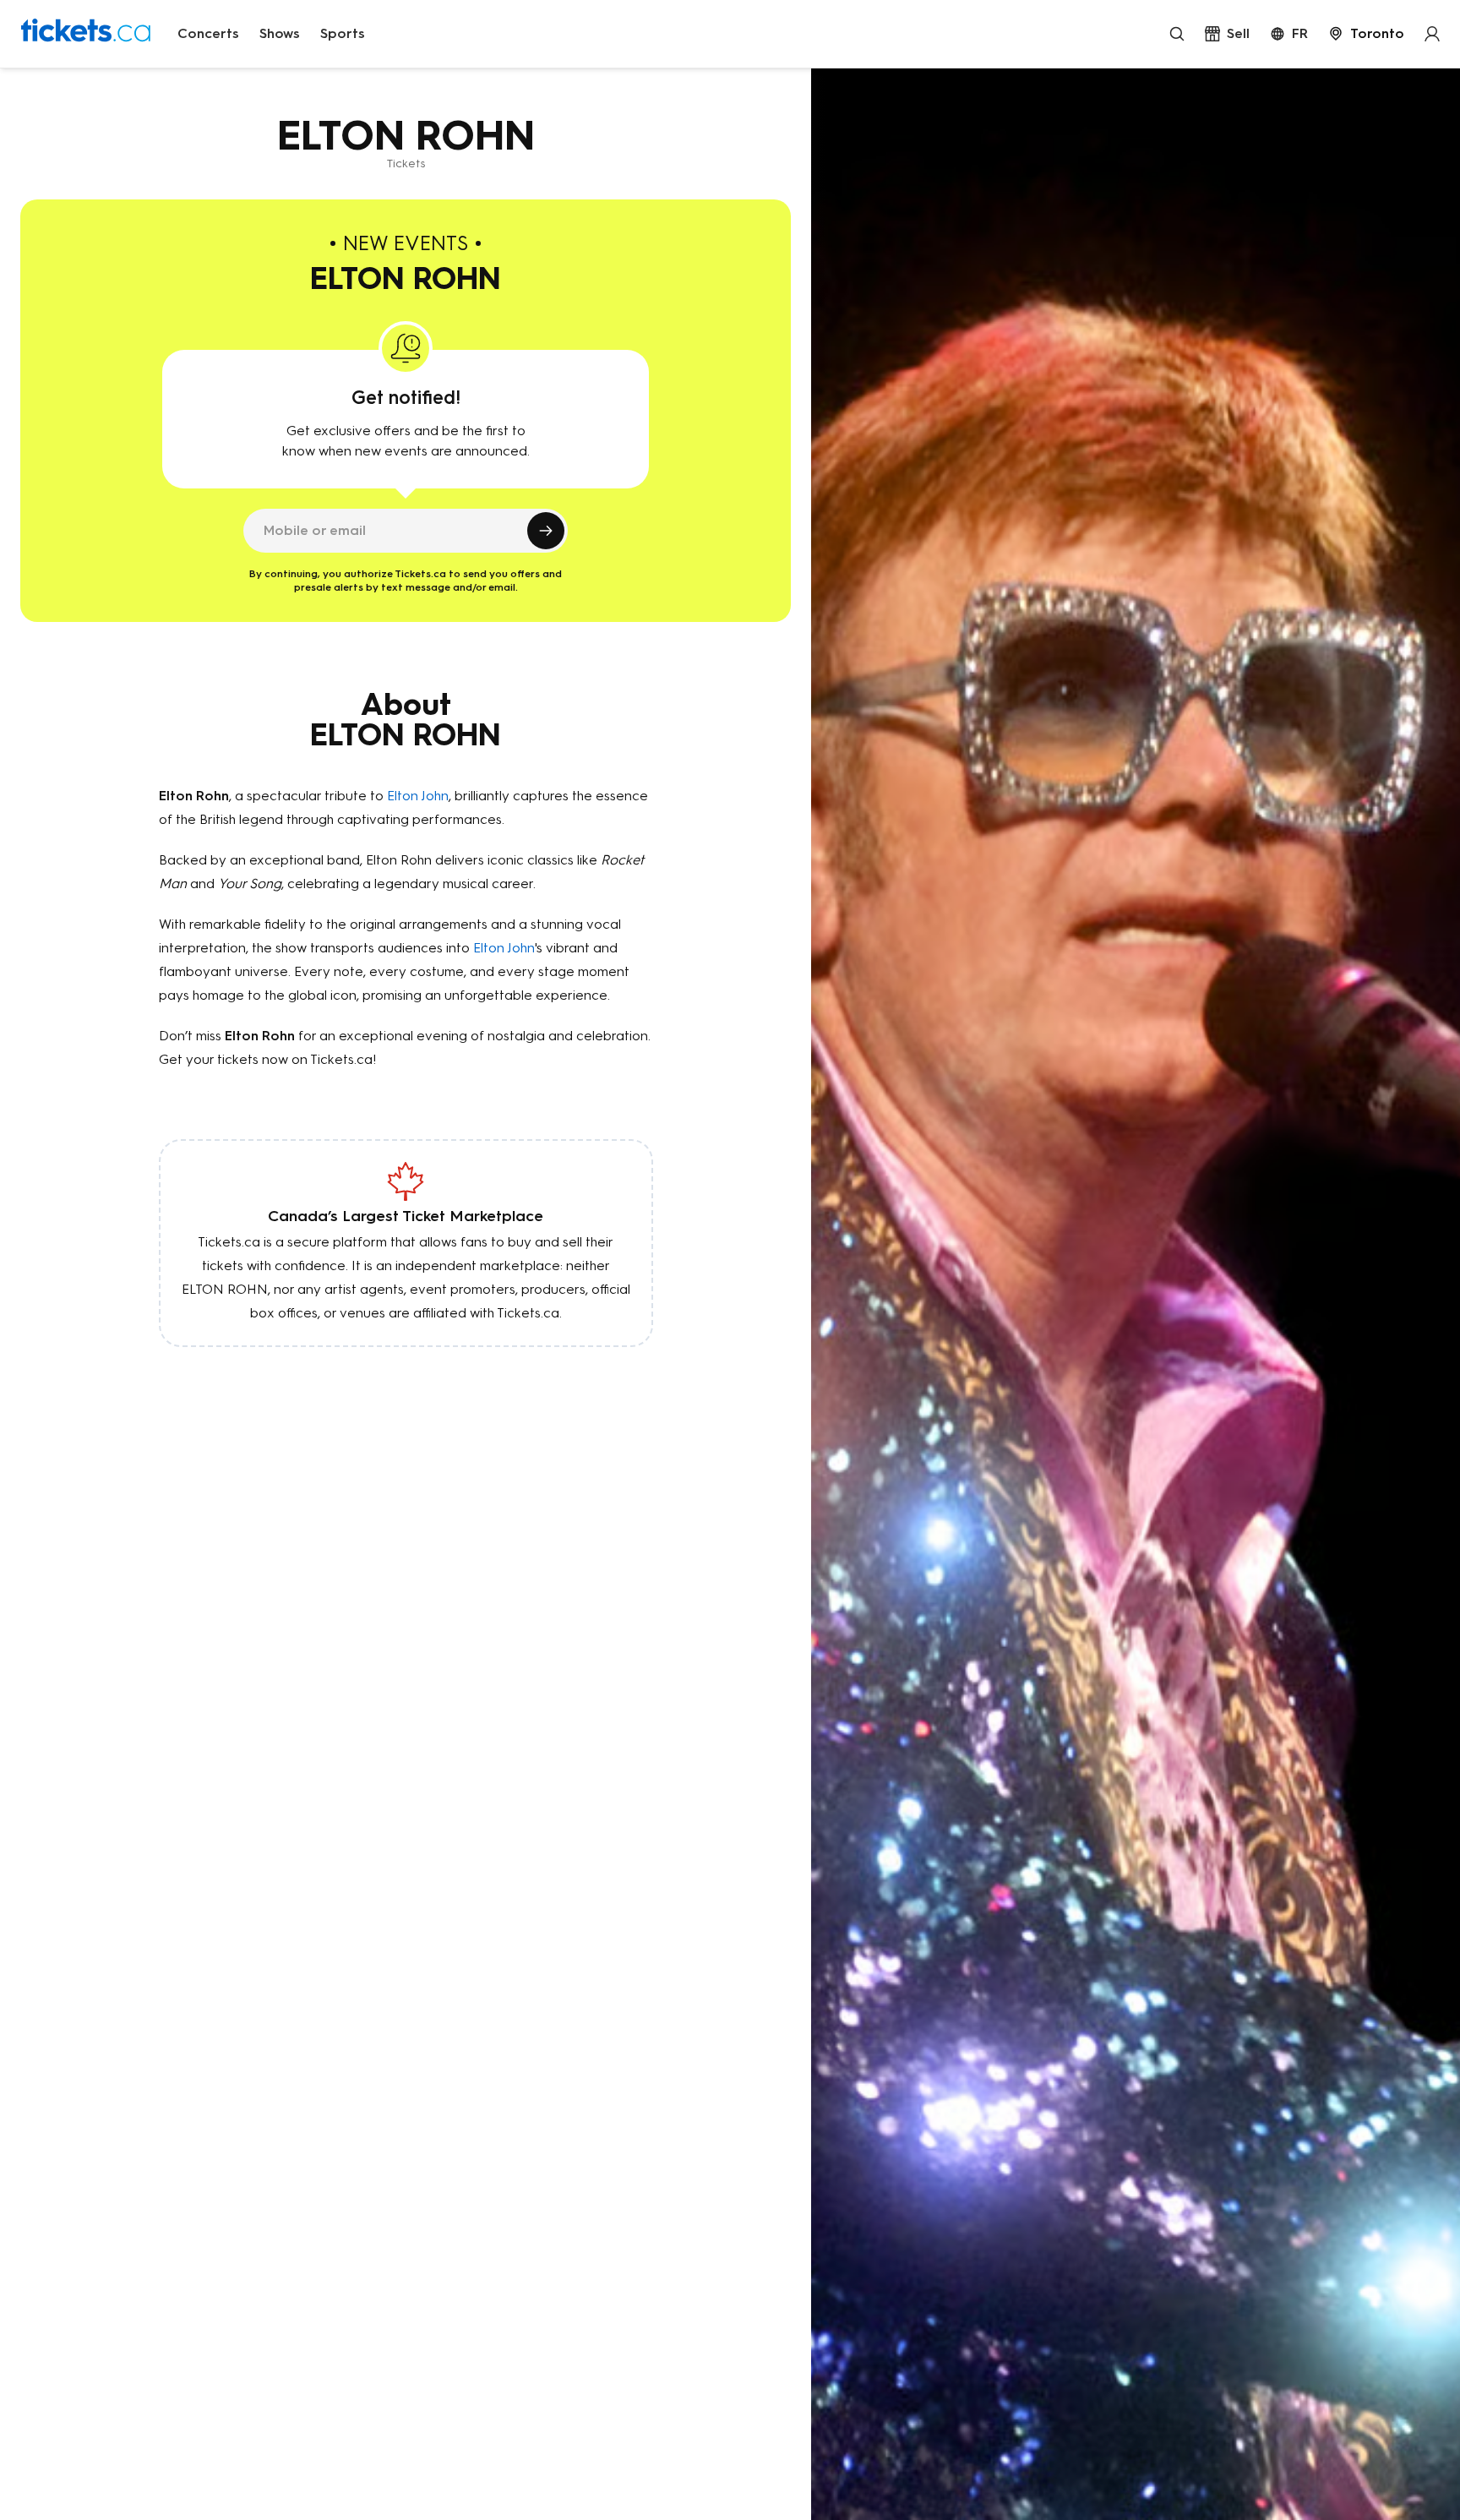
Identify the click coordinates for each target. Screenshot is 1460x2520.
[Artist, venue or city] (1177, 34)
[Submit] (546, 531)
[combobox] (1366, 34)
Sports (343, 33)
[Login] (1432, 34)
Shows (280, 33)
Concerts (208, 33)
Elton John (418, 796)
